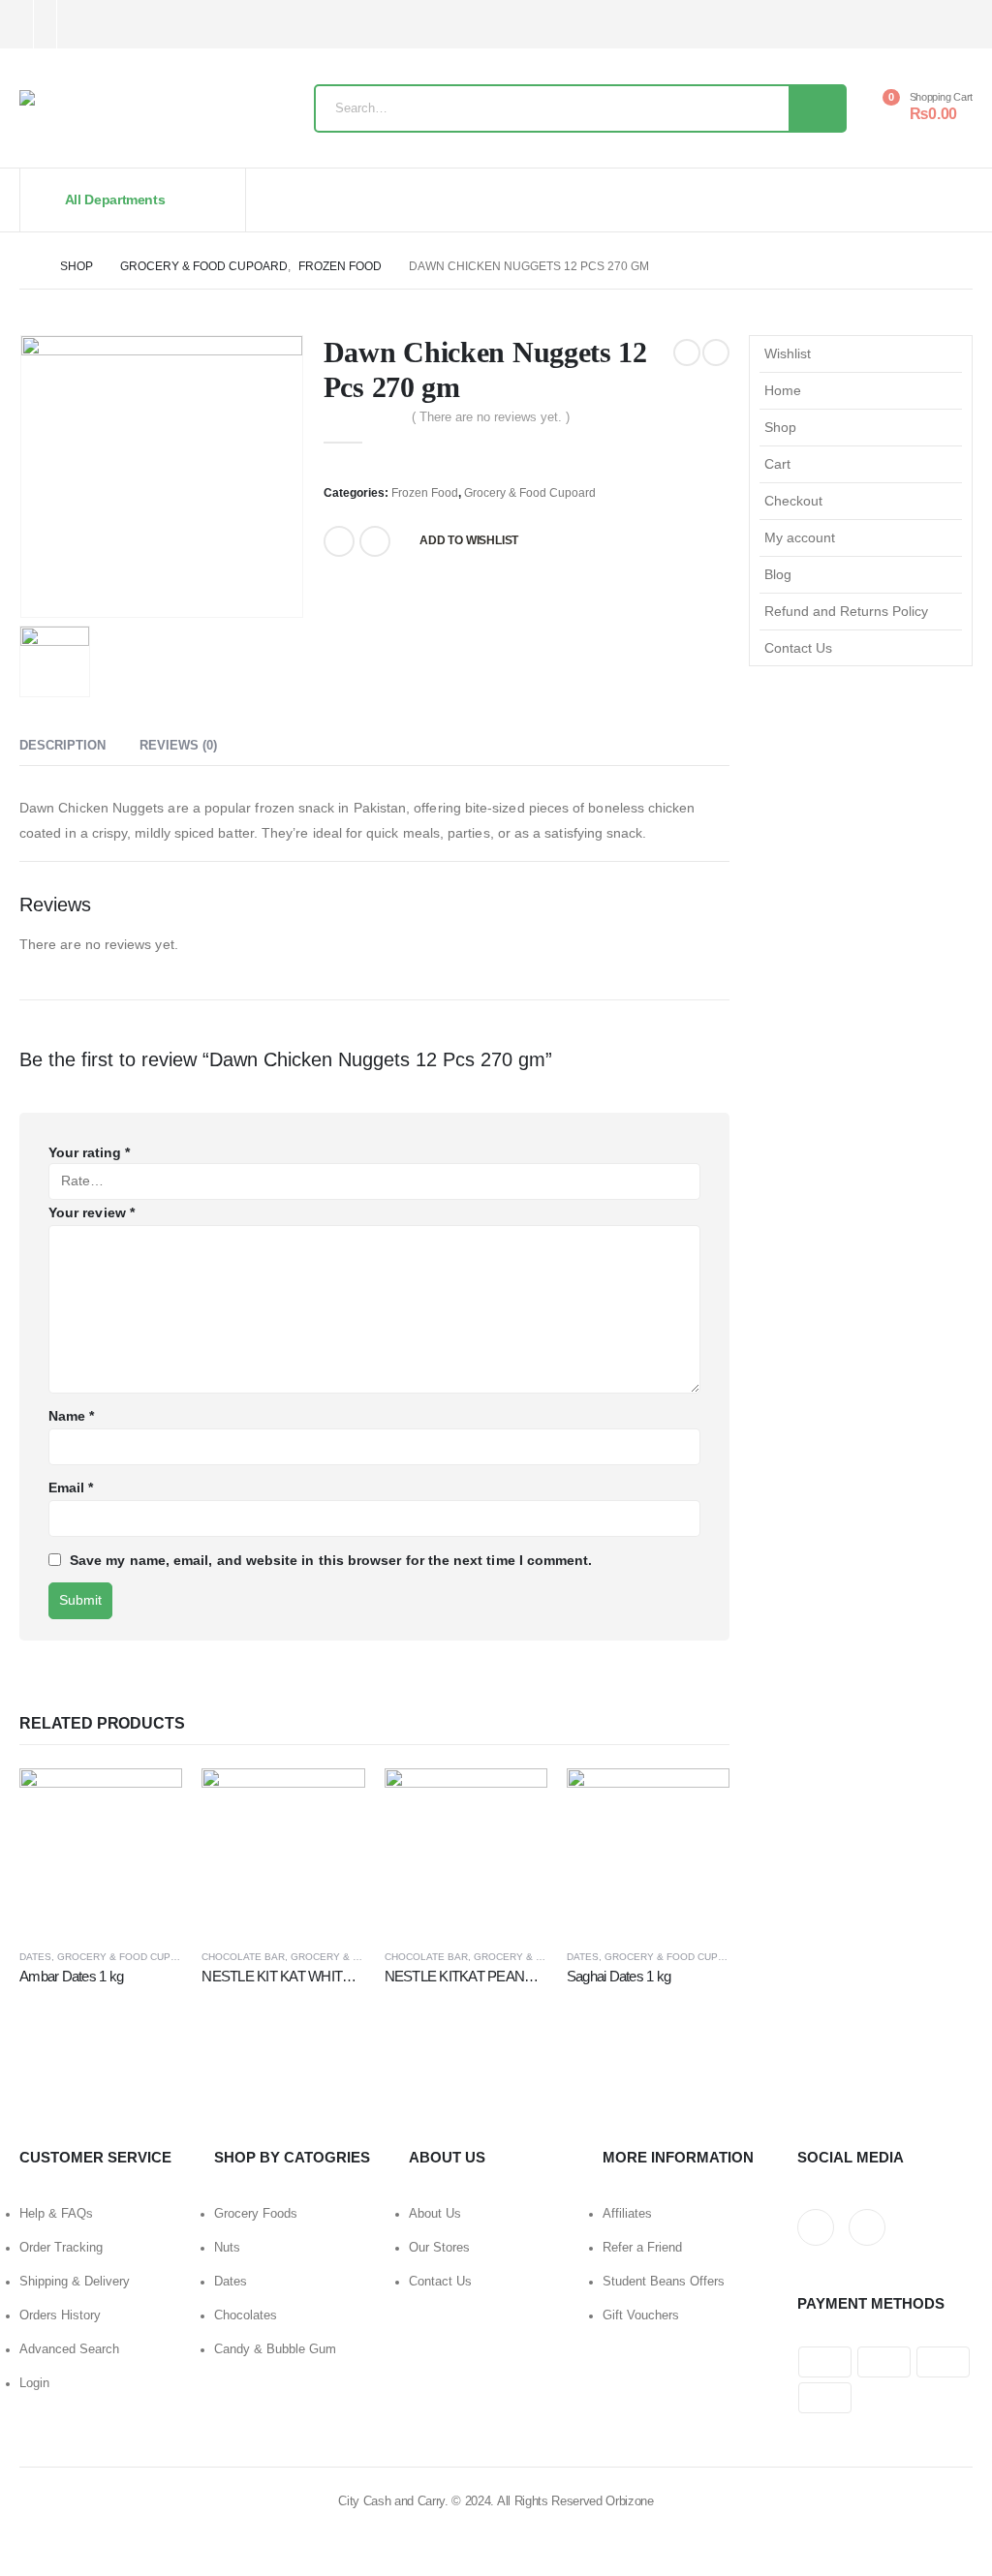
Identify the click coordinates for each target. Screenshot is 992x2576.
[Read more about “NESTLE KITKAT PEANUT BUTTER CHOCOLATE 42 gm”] (515, 1800)
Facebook (339, 541)
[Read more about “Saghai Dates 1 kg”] (697, 1800)
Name (71, 1416)
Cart (777, 464)
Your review (92, 1212)
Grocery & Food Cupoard (530, 493)
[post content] (101, 1850)
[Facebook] (85, 25)
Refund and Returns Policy (846, 611)
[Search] (817, 108)
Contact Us (798, 648)
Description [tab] (62, 745)
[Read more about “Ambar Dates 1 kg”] (150, 1800)
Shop (780, 427)
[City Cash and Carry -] (151, 113)
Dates (35, 1957)
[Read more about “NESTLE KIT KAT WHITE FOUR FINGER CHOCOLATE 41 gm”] (333, 1800)
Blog (778, 574)
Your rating (89, 1152)
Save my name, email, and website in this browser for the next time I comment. (331, 1560)
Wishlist (788, 353)
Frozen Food (425, 493)
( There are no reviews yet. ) (491, 417)
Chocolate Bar (243, 1957)
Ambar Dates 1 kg (71, 1976)
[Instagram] (117, 25)
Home (783, 390)
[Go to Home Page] (26, 266)
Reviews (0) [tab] (178, 745)
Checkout (793, 501)
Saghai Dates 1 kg (619, 1976)
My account (800, 537)
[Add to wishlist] (174, 1956)
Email (375, 541)
